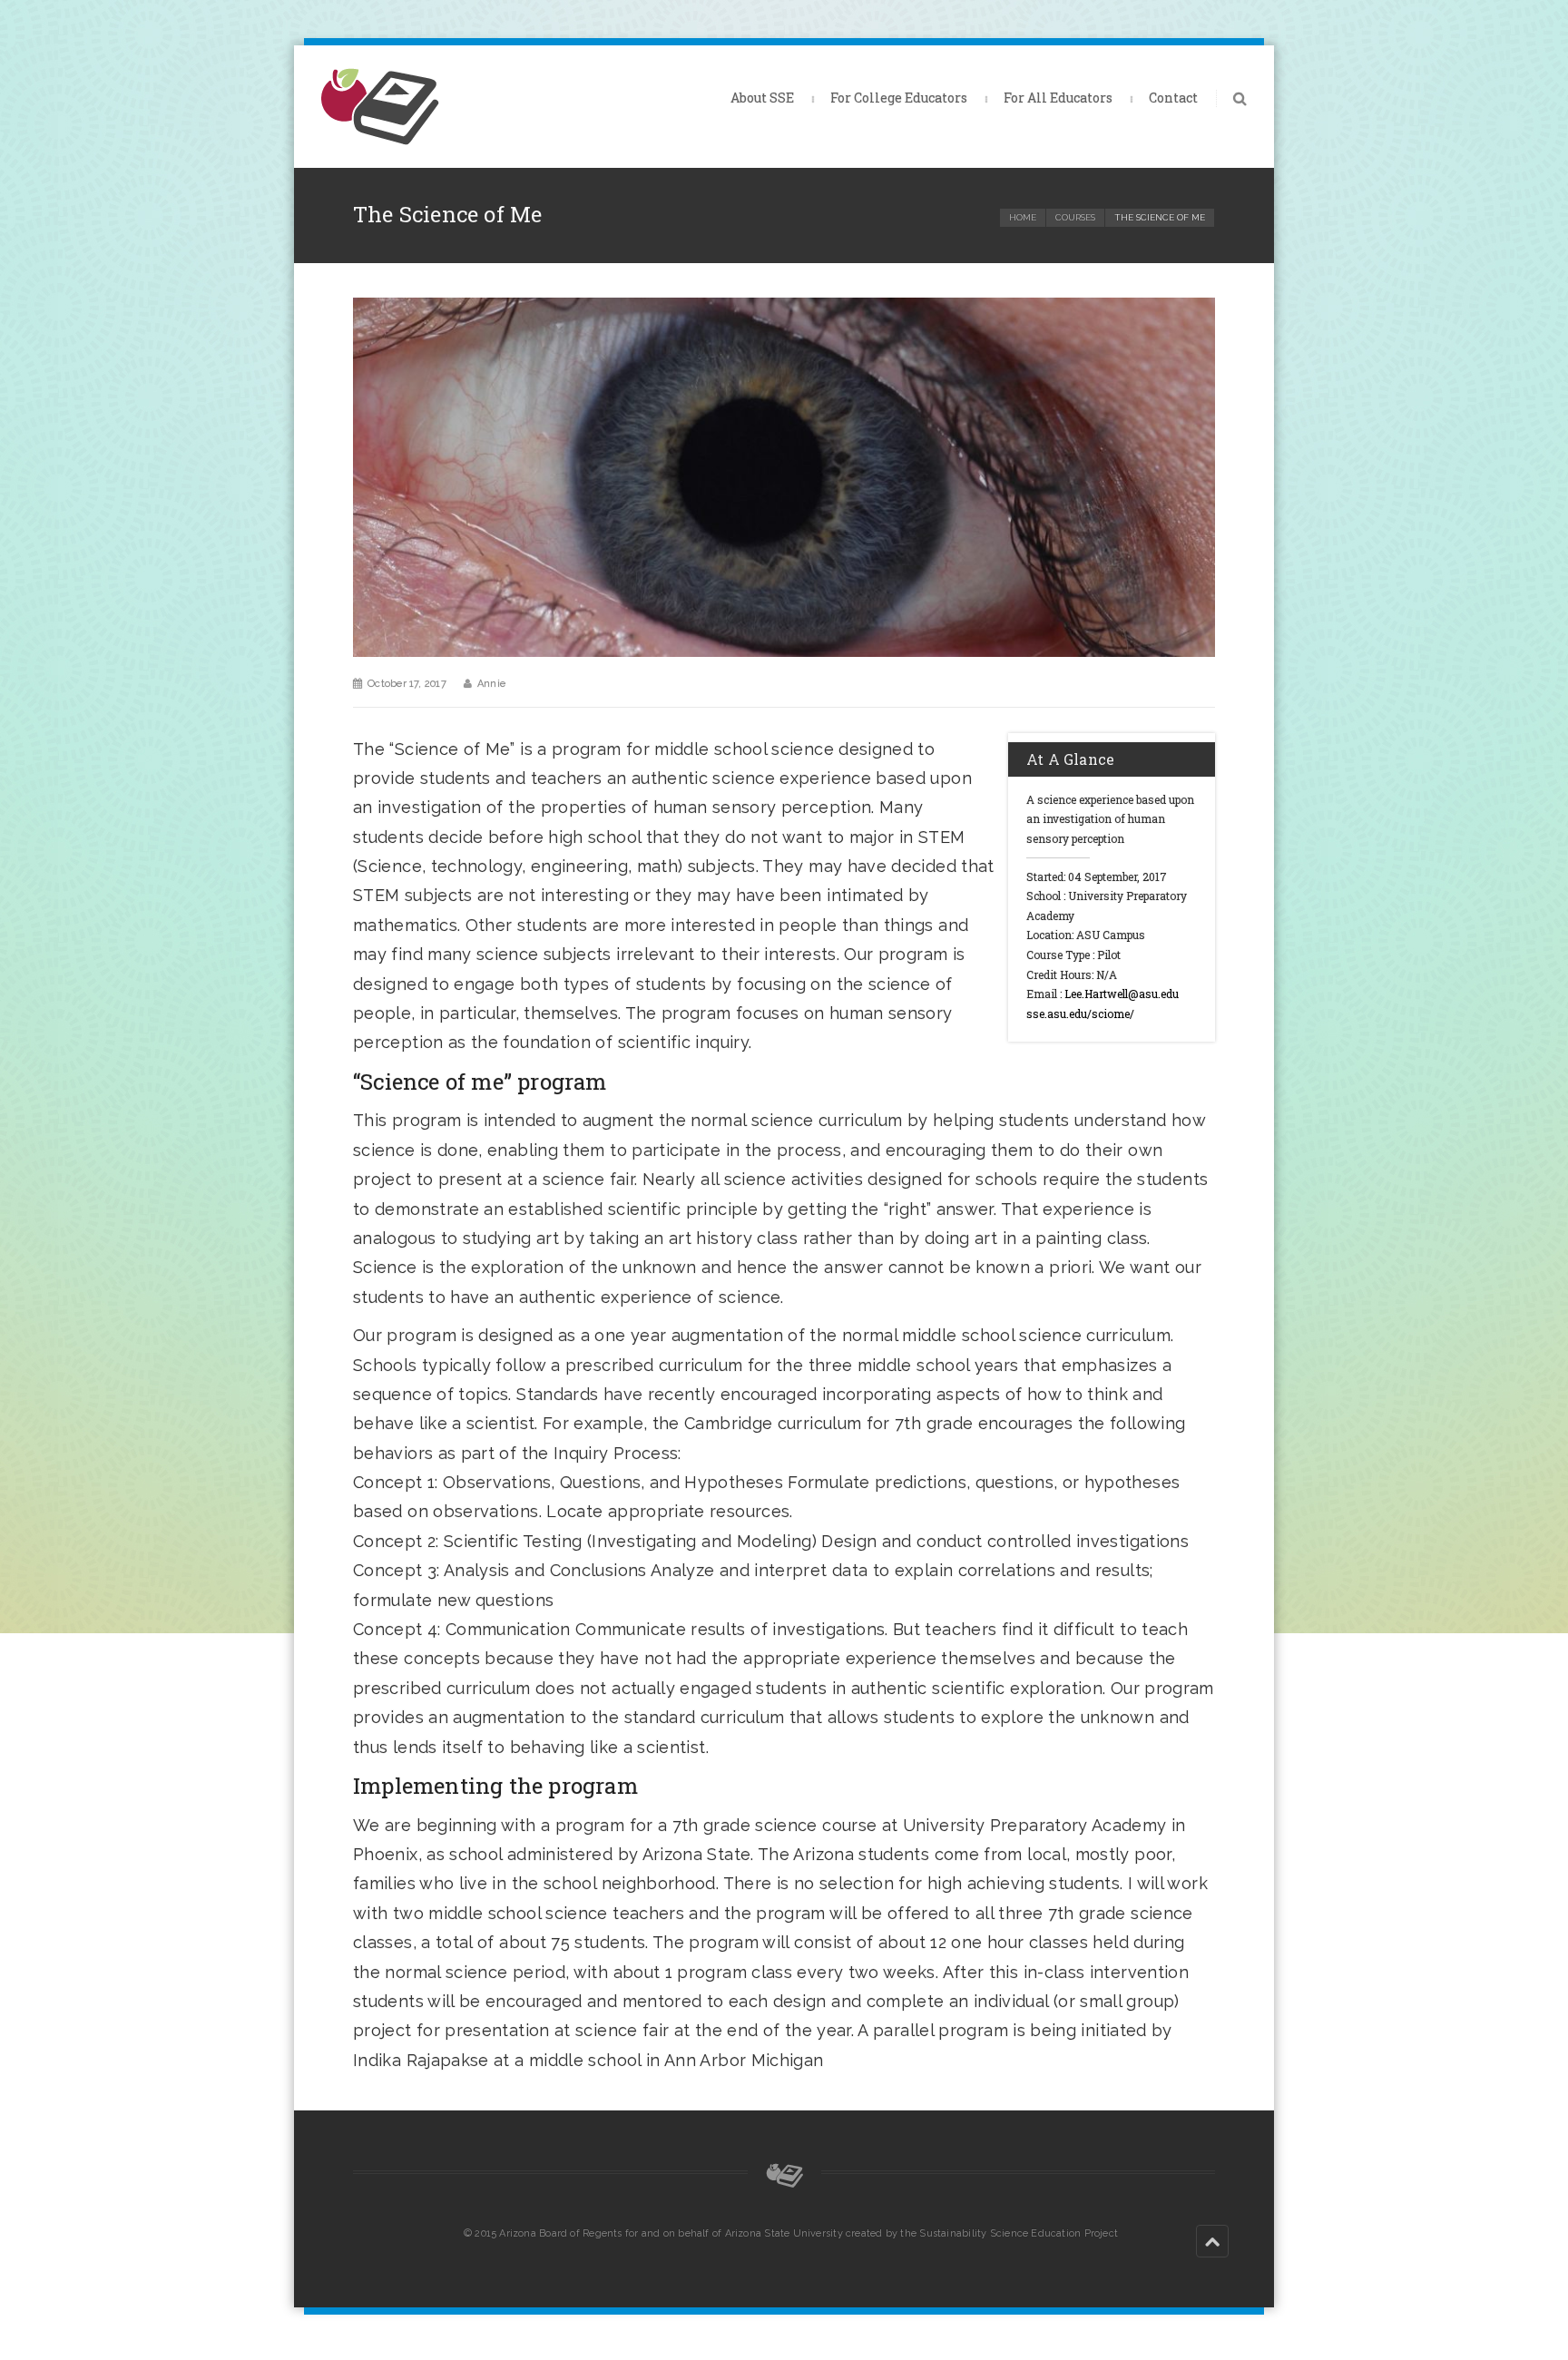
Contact (1173, 98)
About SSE (762, 98)
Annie (491, 684)
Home (1023, 217)
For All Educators (1058, 98)
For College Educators (899, 98)
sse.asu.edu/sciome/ (1080, 1014)
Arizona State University (784, 2233)
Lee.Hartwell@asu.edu (1122, 994)
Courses (1075, 217)
